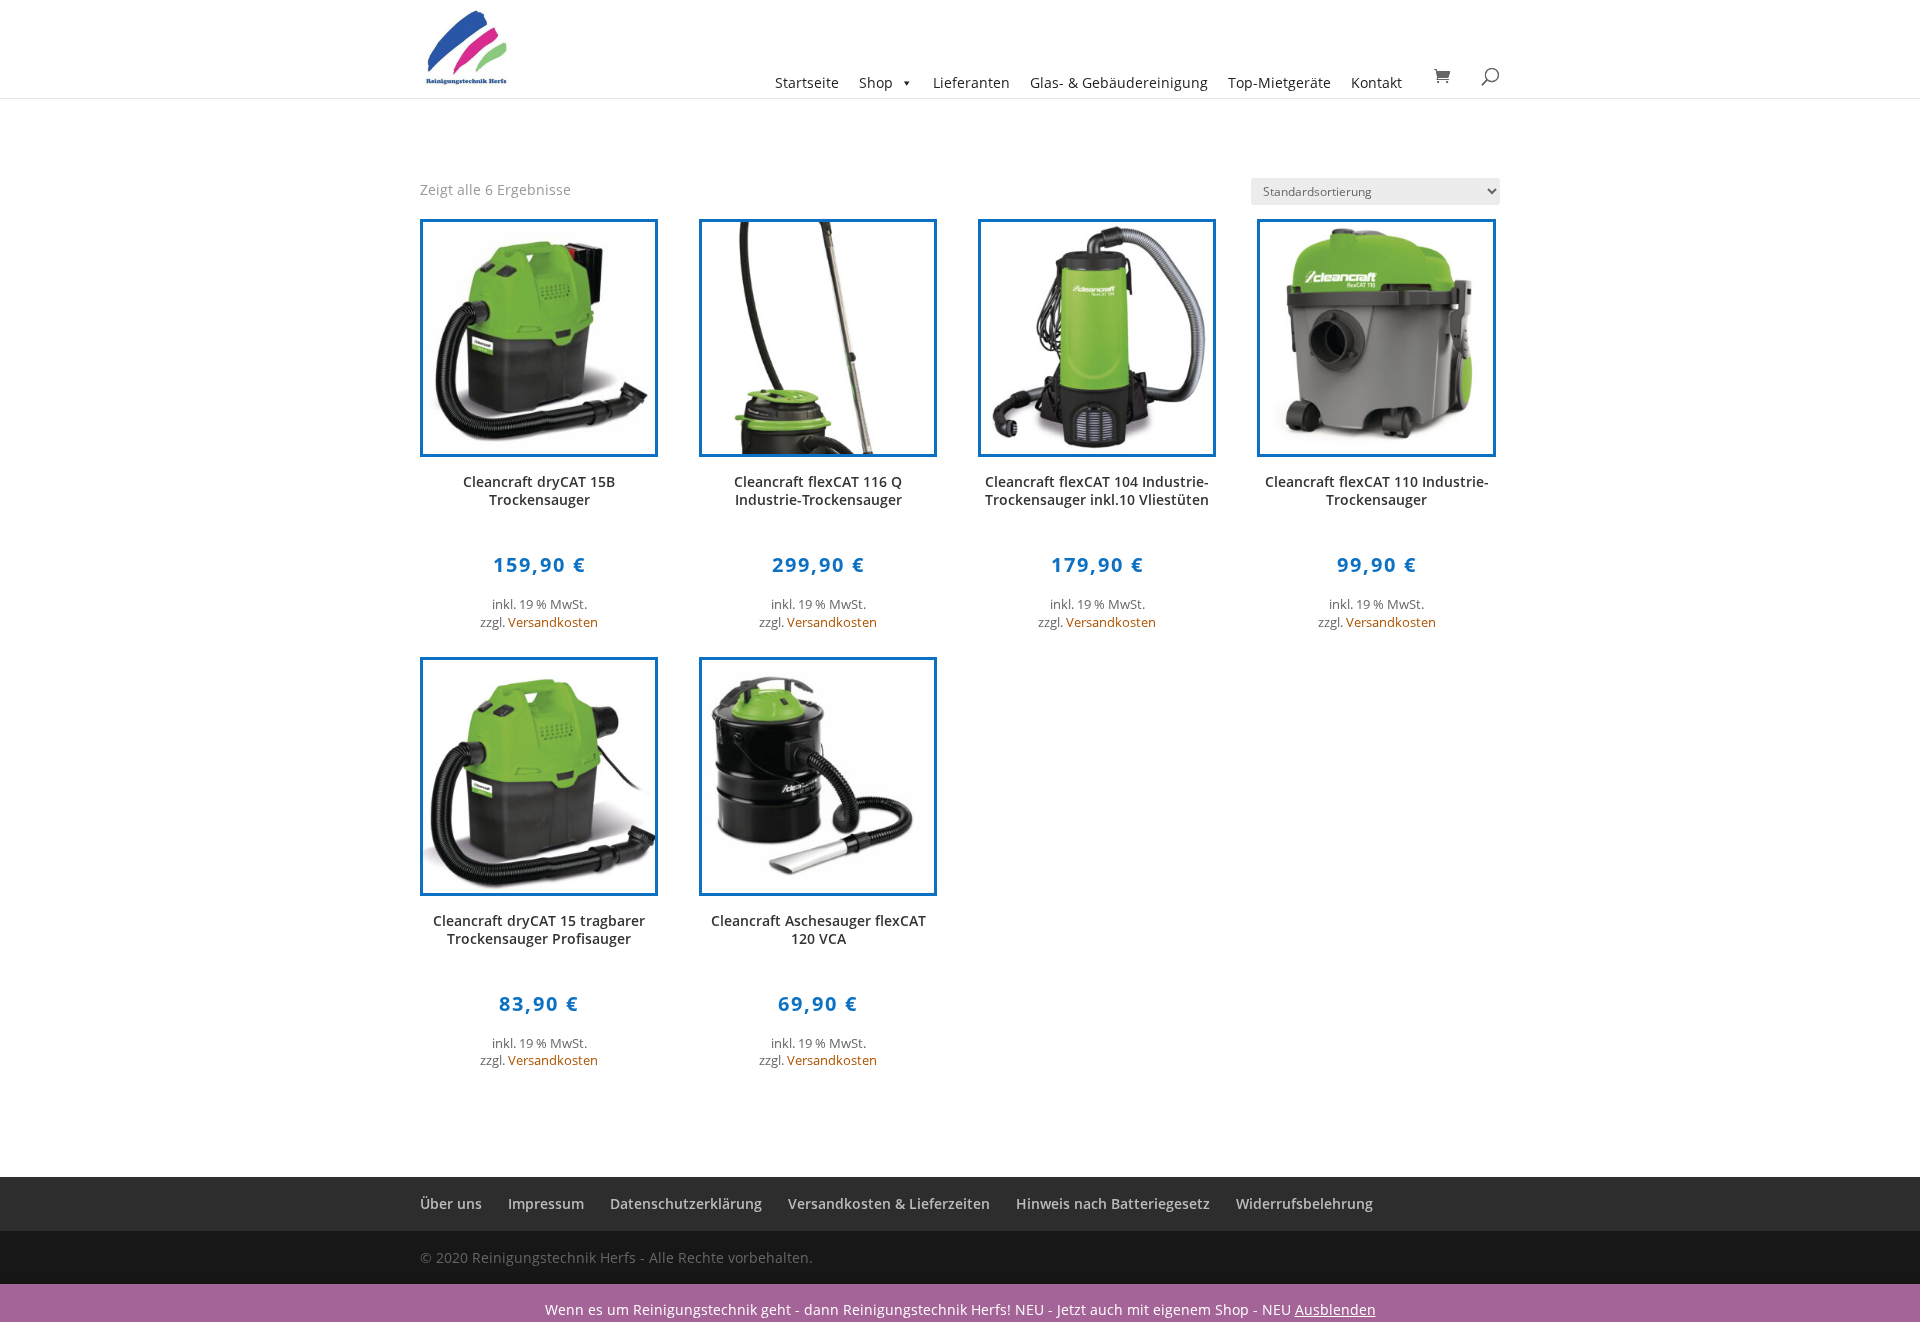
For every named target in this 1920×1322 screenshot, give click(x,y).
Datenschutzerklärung (686, 1203)
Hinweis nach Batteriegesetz (1113, 1203)
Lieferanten (971, 82)
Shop (876, 82)
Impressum (546, 1203)
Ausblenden (1335, 1309)
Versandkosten (553, 622)
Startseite (807, 82)
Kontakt (1376, 82)
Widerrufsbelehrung (1304, 1203)
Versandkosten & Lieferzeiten (889, 1203)
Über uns (451, 1203)
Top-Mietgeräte (1279, 82)
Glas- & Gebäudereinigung (1119, 82)
